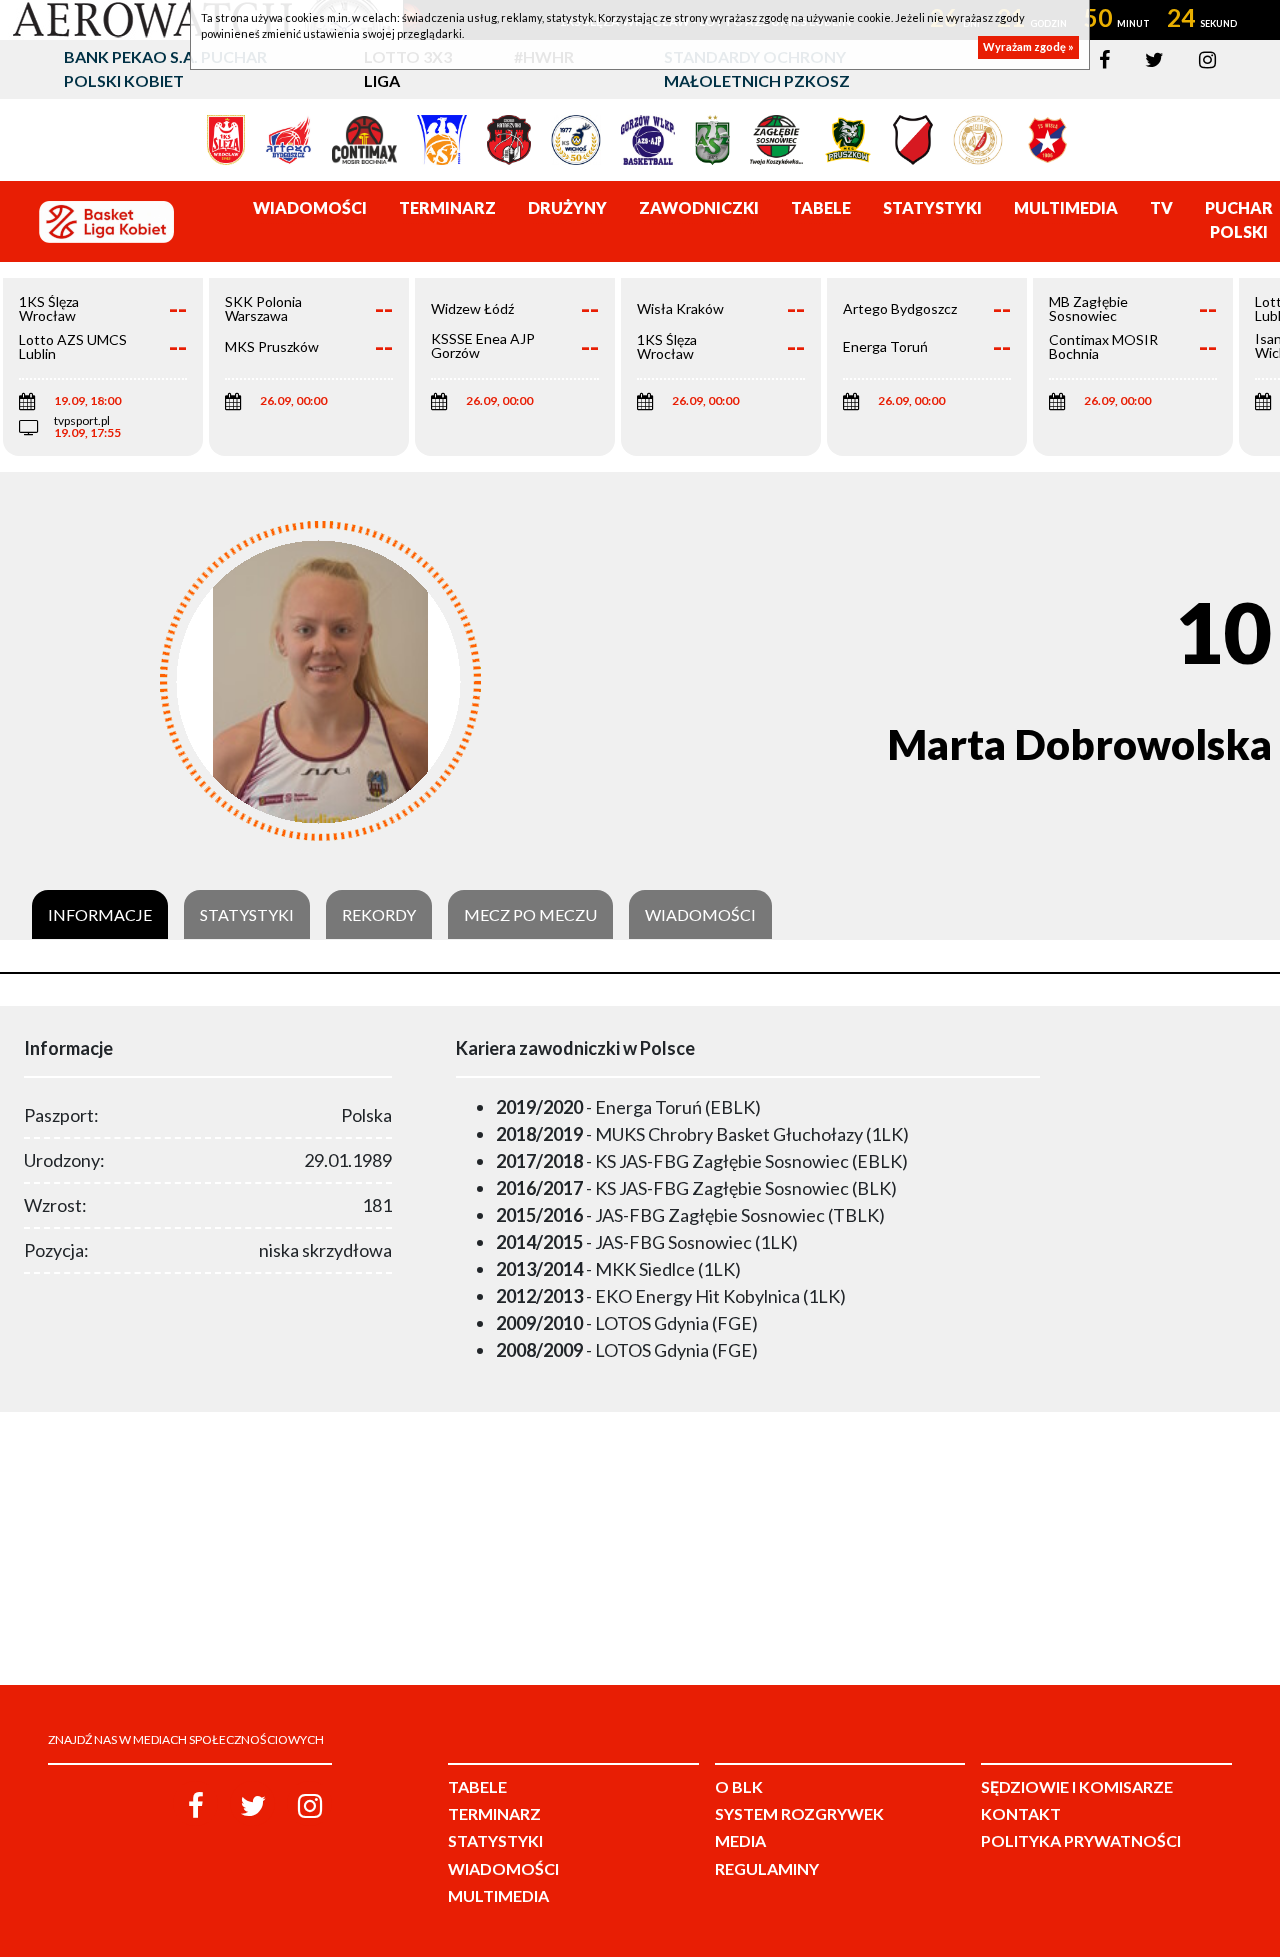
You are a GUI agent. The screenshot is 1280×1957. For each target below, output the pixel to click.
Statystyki (247, 915)
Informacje (100, 915)
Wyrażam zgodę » (1028, 47)
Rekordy (379, 915)
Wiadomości (700, 915)
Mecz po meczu (530, 915)
